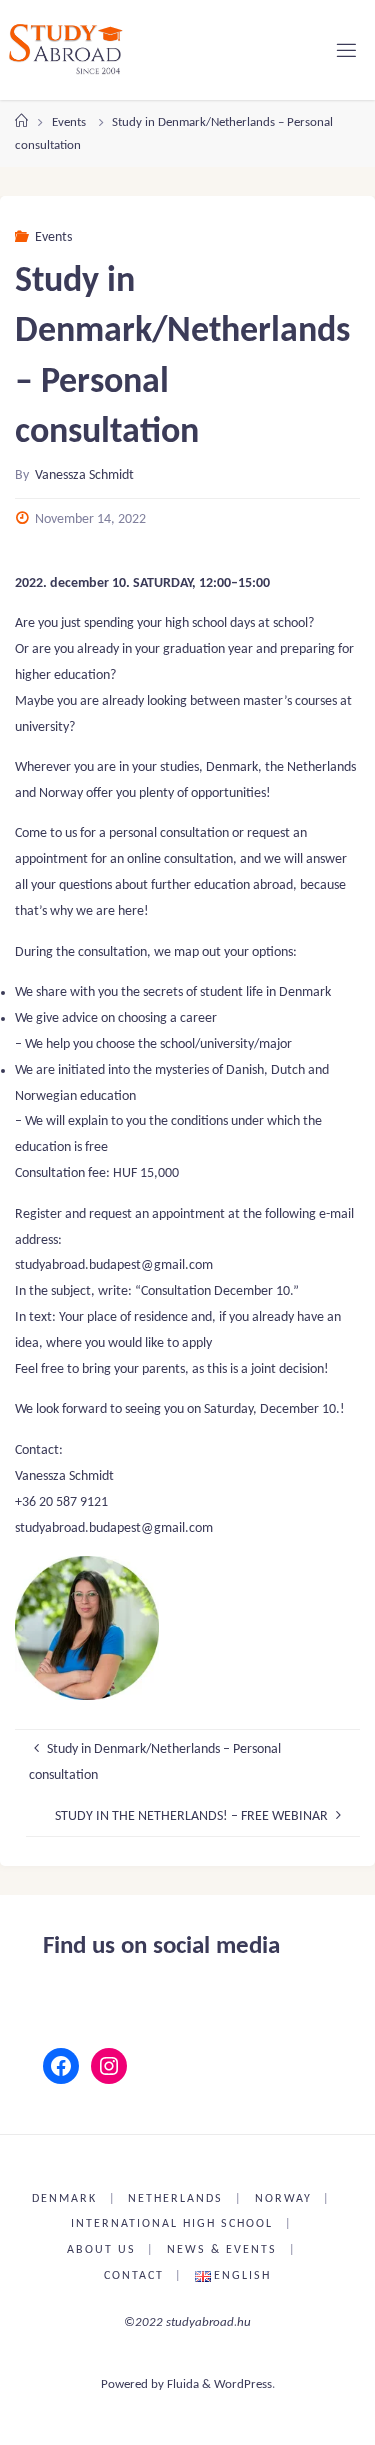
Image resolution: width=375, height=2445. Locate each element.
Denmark (64, 2199)
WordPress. (244, 2384)
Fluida (181, 2384)
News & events (222, 2250)
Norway (283, 2199)
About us (101, 2250)
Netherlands (175, 2199)
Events (69, 122)
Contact (134, 2276)
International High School (172, 2224)
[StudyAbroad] (65, 49)
